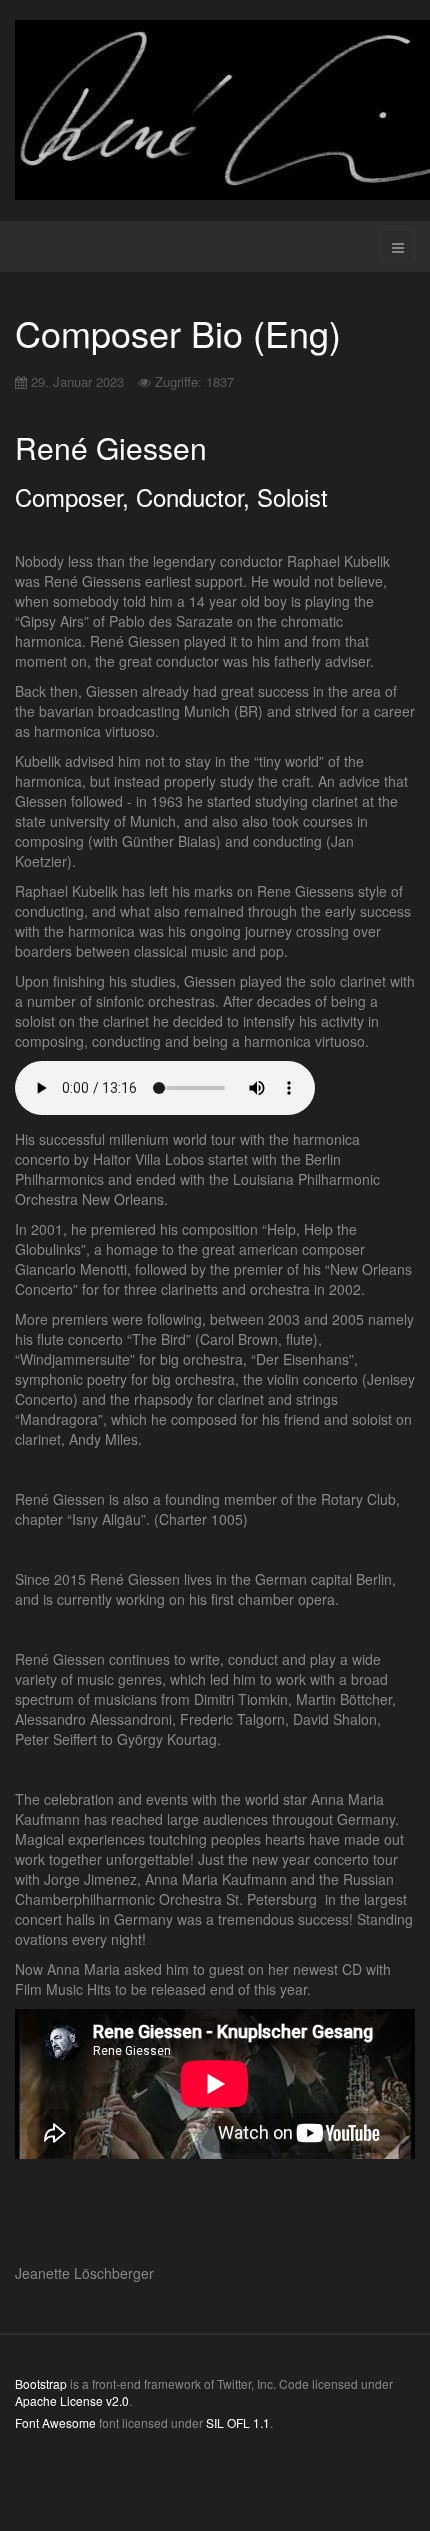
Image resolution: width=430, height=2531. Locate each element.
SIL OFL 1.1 (238, 2422)
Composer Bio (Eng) (178, 332)
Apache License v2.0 (72, 2400)
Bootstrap (41, 2383)
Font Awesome (55, 2422)
